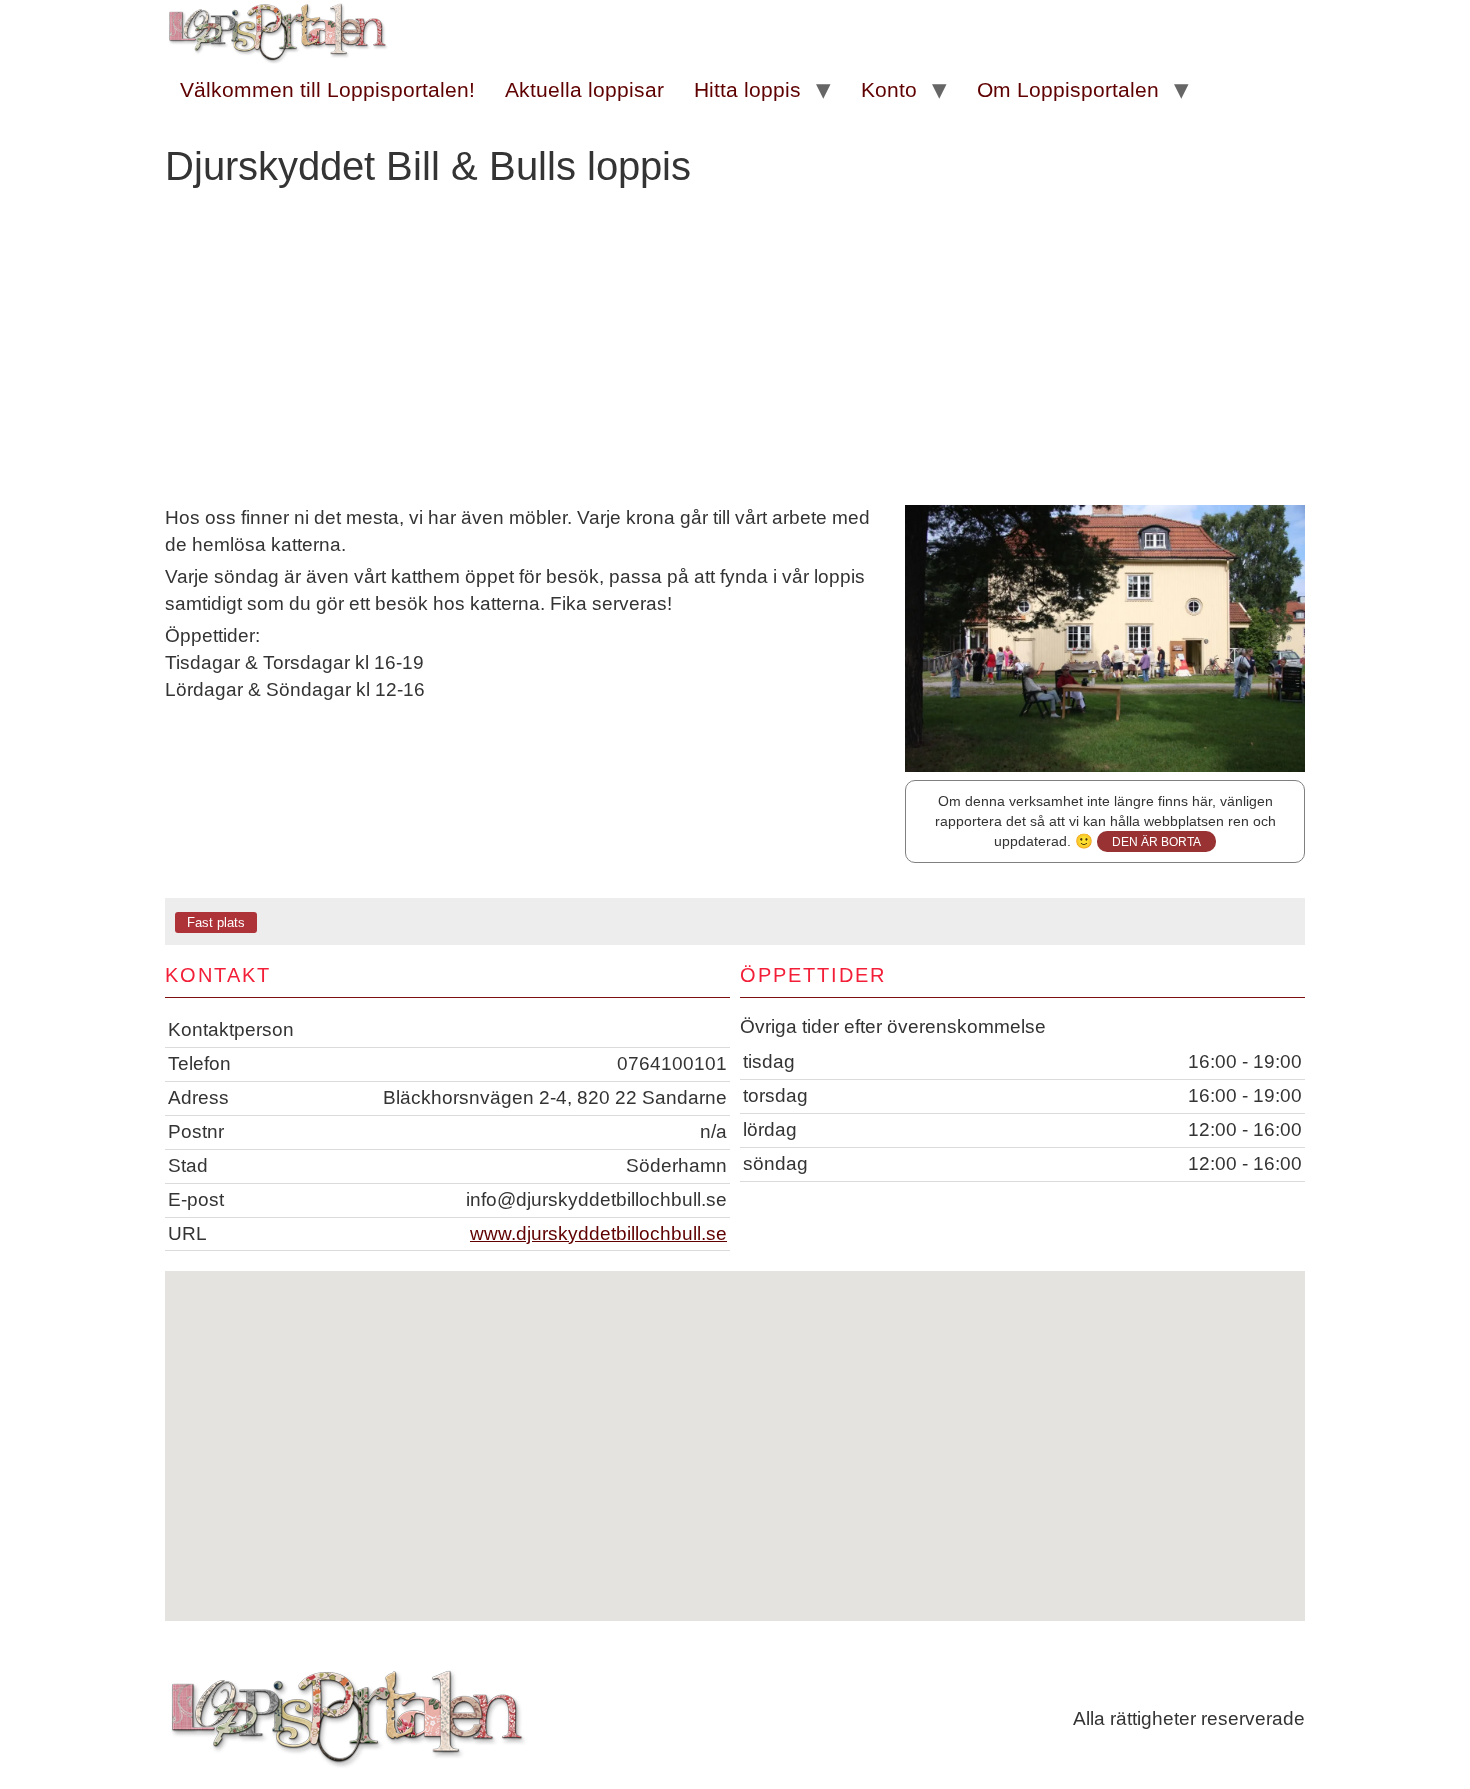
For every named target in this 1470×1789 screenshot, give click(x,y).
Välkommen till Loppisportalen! (327, 89)
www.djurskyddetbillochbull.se (598, 1233)
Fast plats (216, 922)
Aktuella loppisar (584, 89)
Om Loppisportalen (1068, 89)
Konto (889, 89)
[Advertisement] (735, 355)
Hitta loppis (747, 89)
